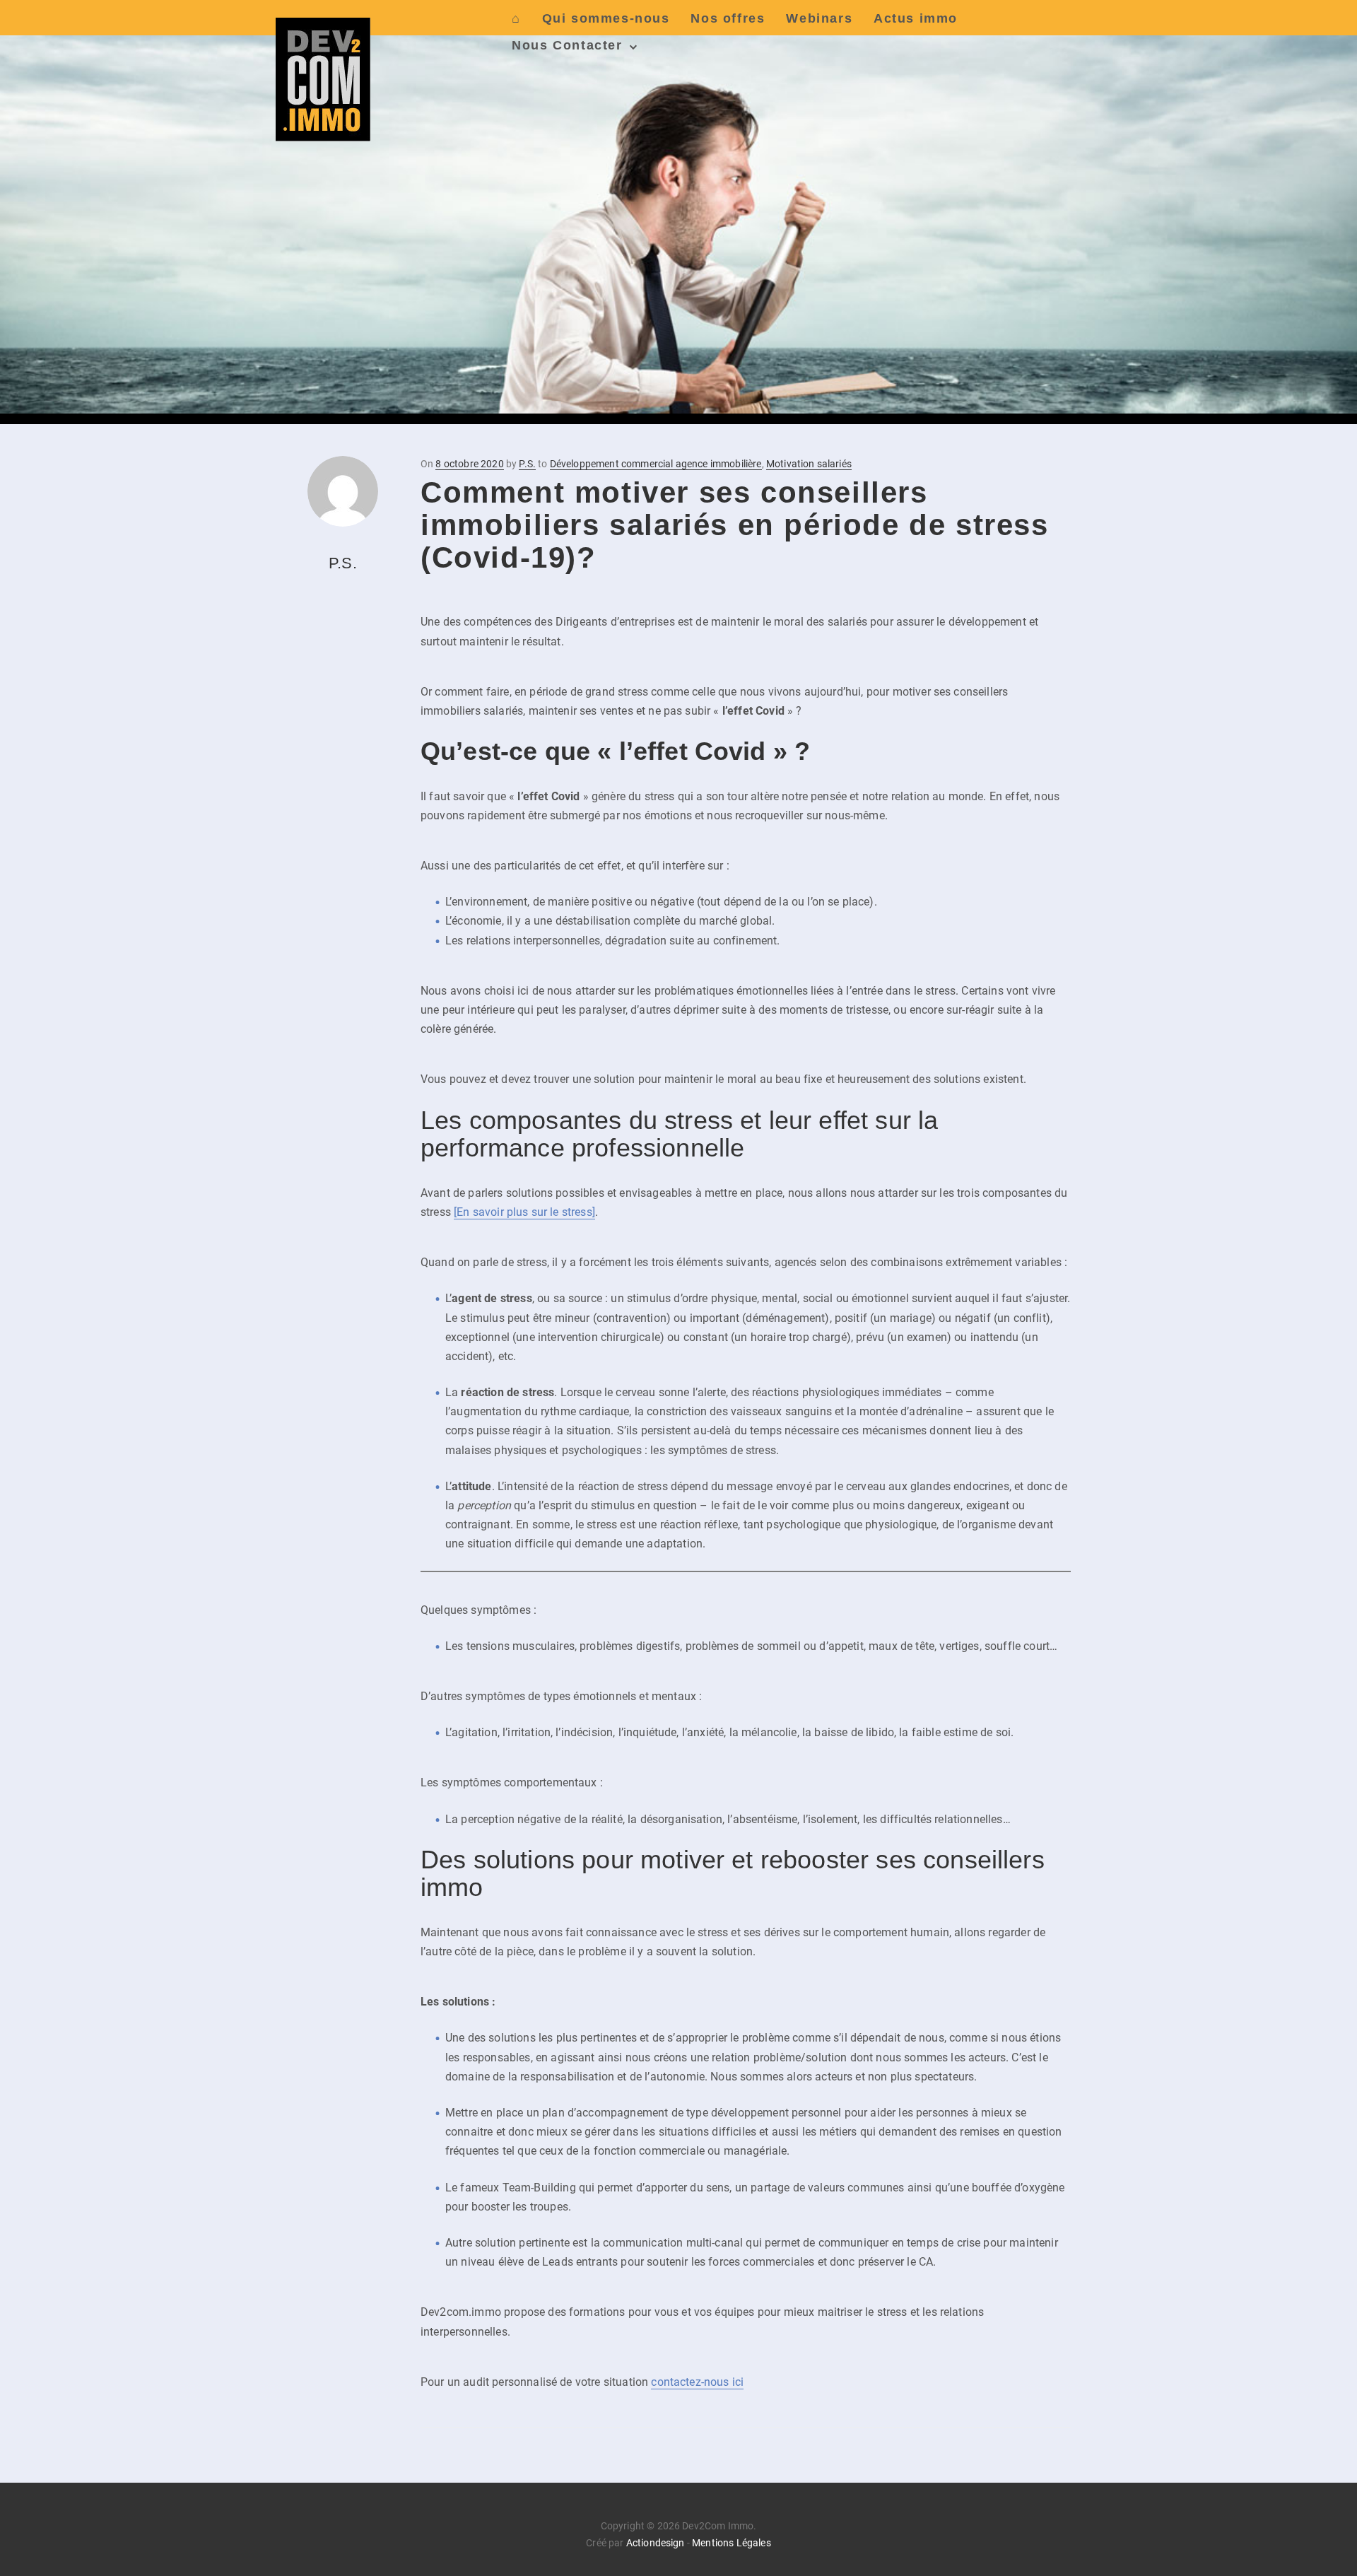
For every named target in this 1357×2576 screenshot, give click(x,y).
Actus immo (916, 18)
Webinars (819, 18)
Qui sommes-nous (606, 18)
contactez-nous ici (697, 2382)
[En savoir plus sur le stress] (524, 1212)
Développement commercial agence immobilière (656, 464)
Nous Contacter (567, 45)
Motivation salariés (809, 464)
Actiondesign (656, 2543)
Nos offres (728, 18)
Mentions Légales (732, 2543)
